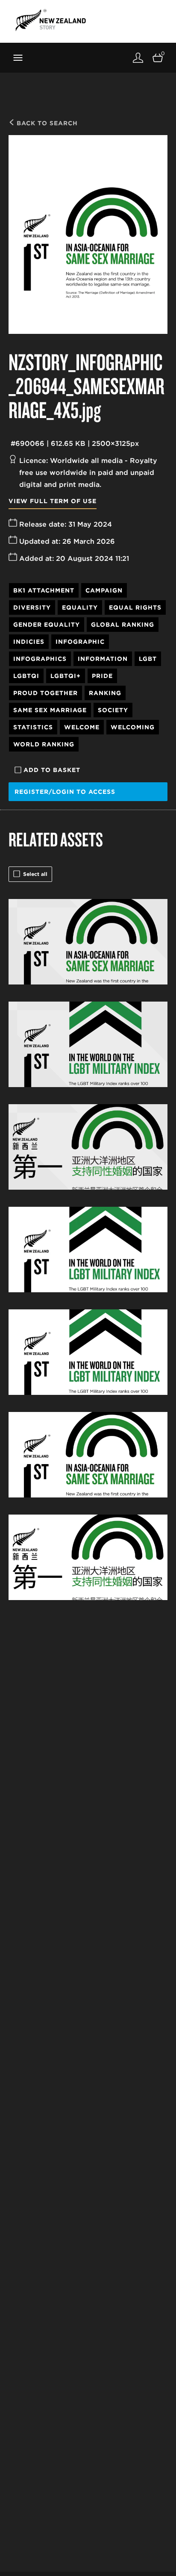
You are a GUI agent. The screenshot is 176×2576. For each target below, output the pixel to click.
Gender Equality (47, 625)
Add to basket (52, 770)
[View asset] (88, 942)
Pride (102, 676)
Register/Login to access (65, 792)
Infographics (40, 659)
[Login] (138, 57)
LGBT (148, 659)
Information (103, 659)
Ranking (105, 693)
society (113, 710)
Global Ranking (123, 625)
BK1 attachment (44, 590)
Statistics (33, 727)
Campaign (104, 590)
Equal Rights (135, 607)
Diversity (32, 607)
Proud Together (45, 693)
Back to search (46, 123)
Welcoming (133, 727)
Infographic (80, 642)
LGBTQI (26, 676)
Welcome (82, 727)
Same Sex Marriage (50, 710)
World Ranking (44, 744)
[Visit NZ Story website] (51, 20)
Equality (80, 607)
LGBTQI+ (66, 676)
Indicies (29, 642)
